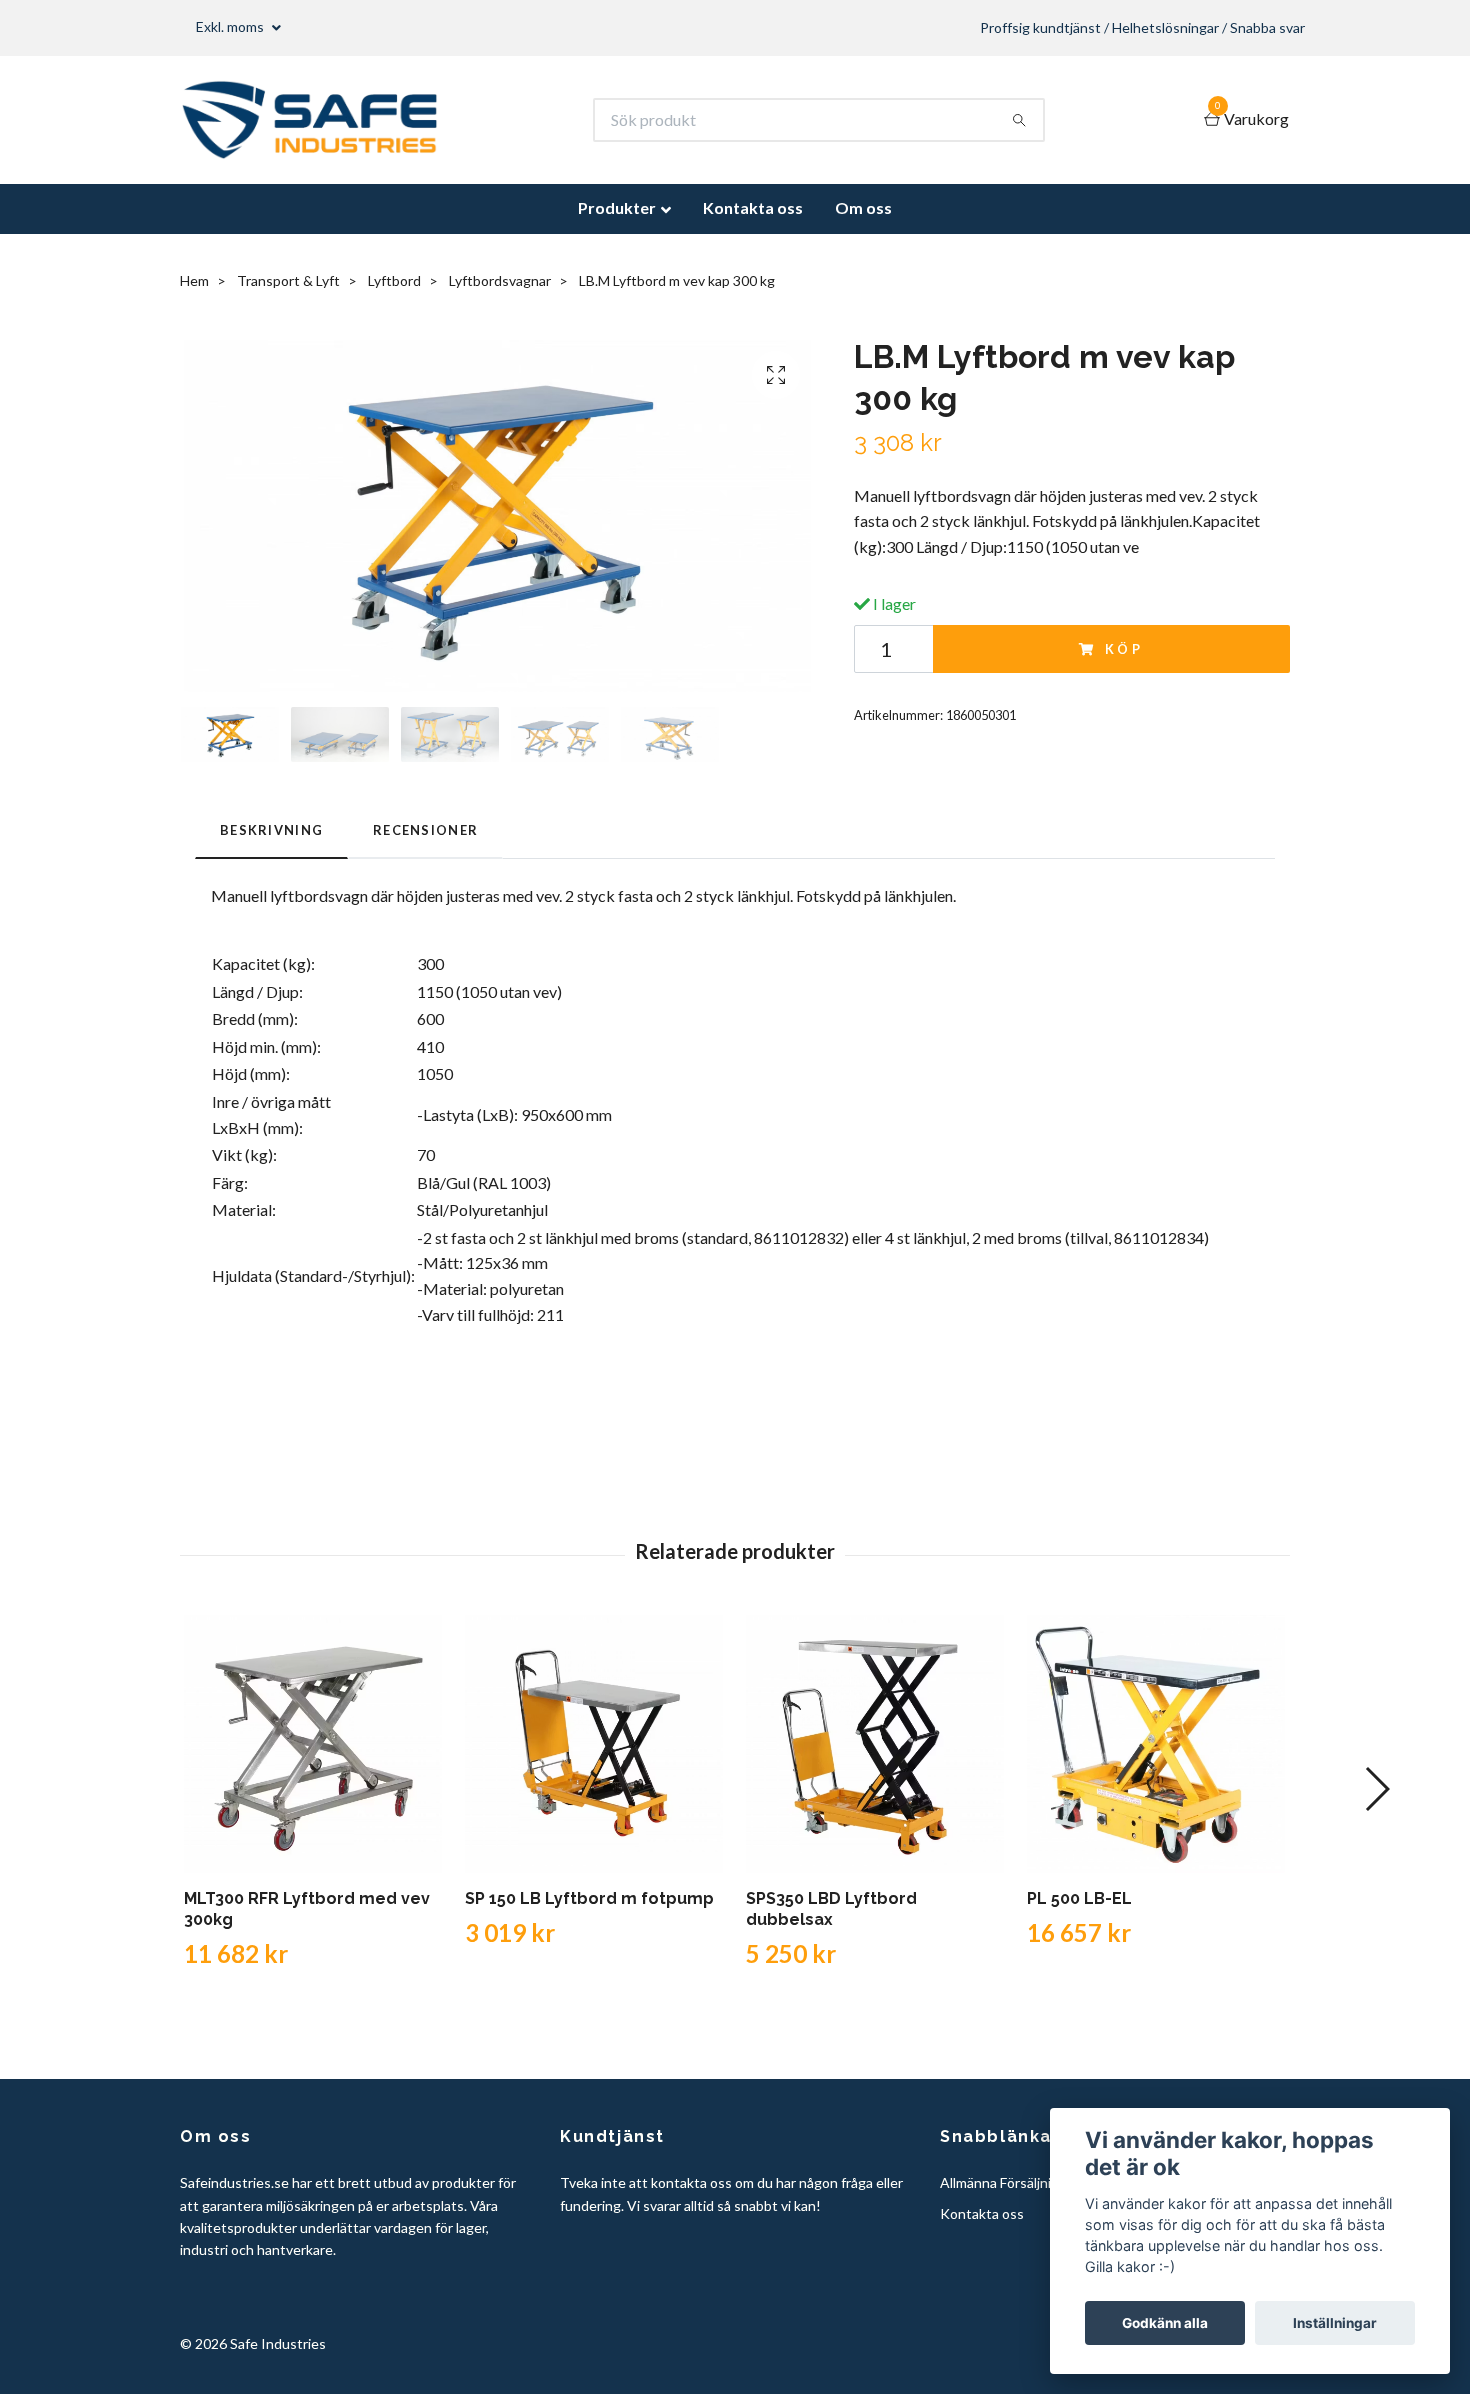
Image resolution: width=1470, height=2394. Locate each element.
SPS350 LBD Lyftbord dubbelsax (831, 1909)
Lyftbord (394, 280)
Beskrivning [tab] (271, 830)
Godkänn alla (1165, 2323)
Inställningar (1335, 2323)
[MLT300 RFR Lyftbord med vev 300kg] (313, 1744)
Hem (194, 280)
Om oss (863, 207)
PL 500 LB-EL (1079, 1898)
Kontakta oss (753, 207)
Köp (1125, 649)
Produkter (617, 207)
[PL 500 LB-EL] (1156, 1744)
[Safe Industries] (309, 120)
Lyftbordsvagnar (500, 280)
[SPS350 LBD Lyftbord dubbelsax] (875, 1744)
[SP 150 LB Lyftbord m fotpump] (594, 1744)
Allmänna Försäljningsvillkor (1025, 2182)
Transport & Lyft (288, 280)
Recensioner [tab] (425, 830)
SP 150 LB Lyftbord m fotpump (589, 1898)
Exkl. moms (231, 26)
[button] (1376, 1789)
